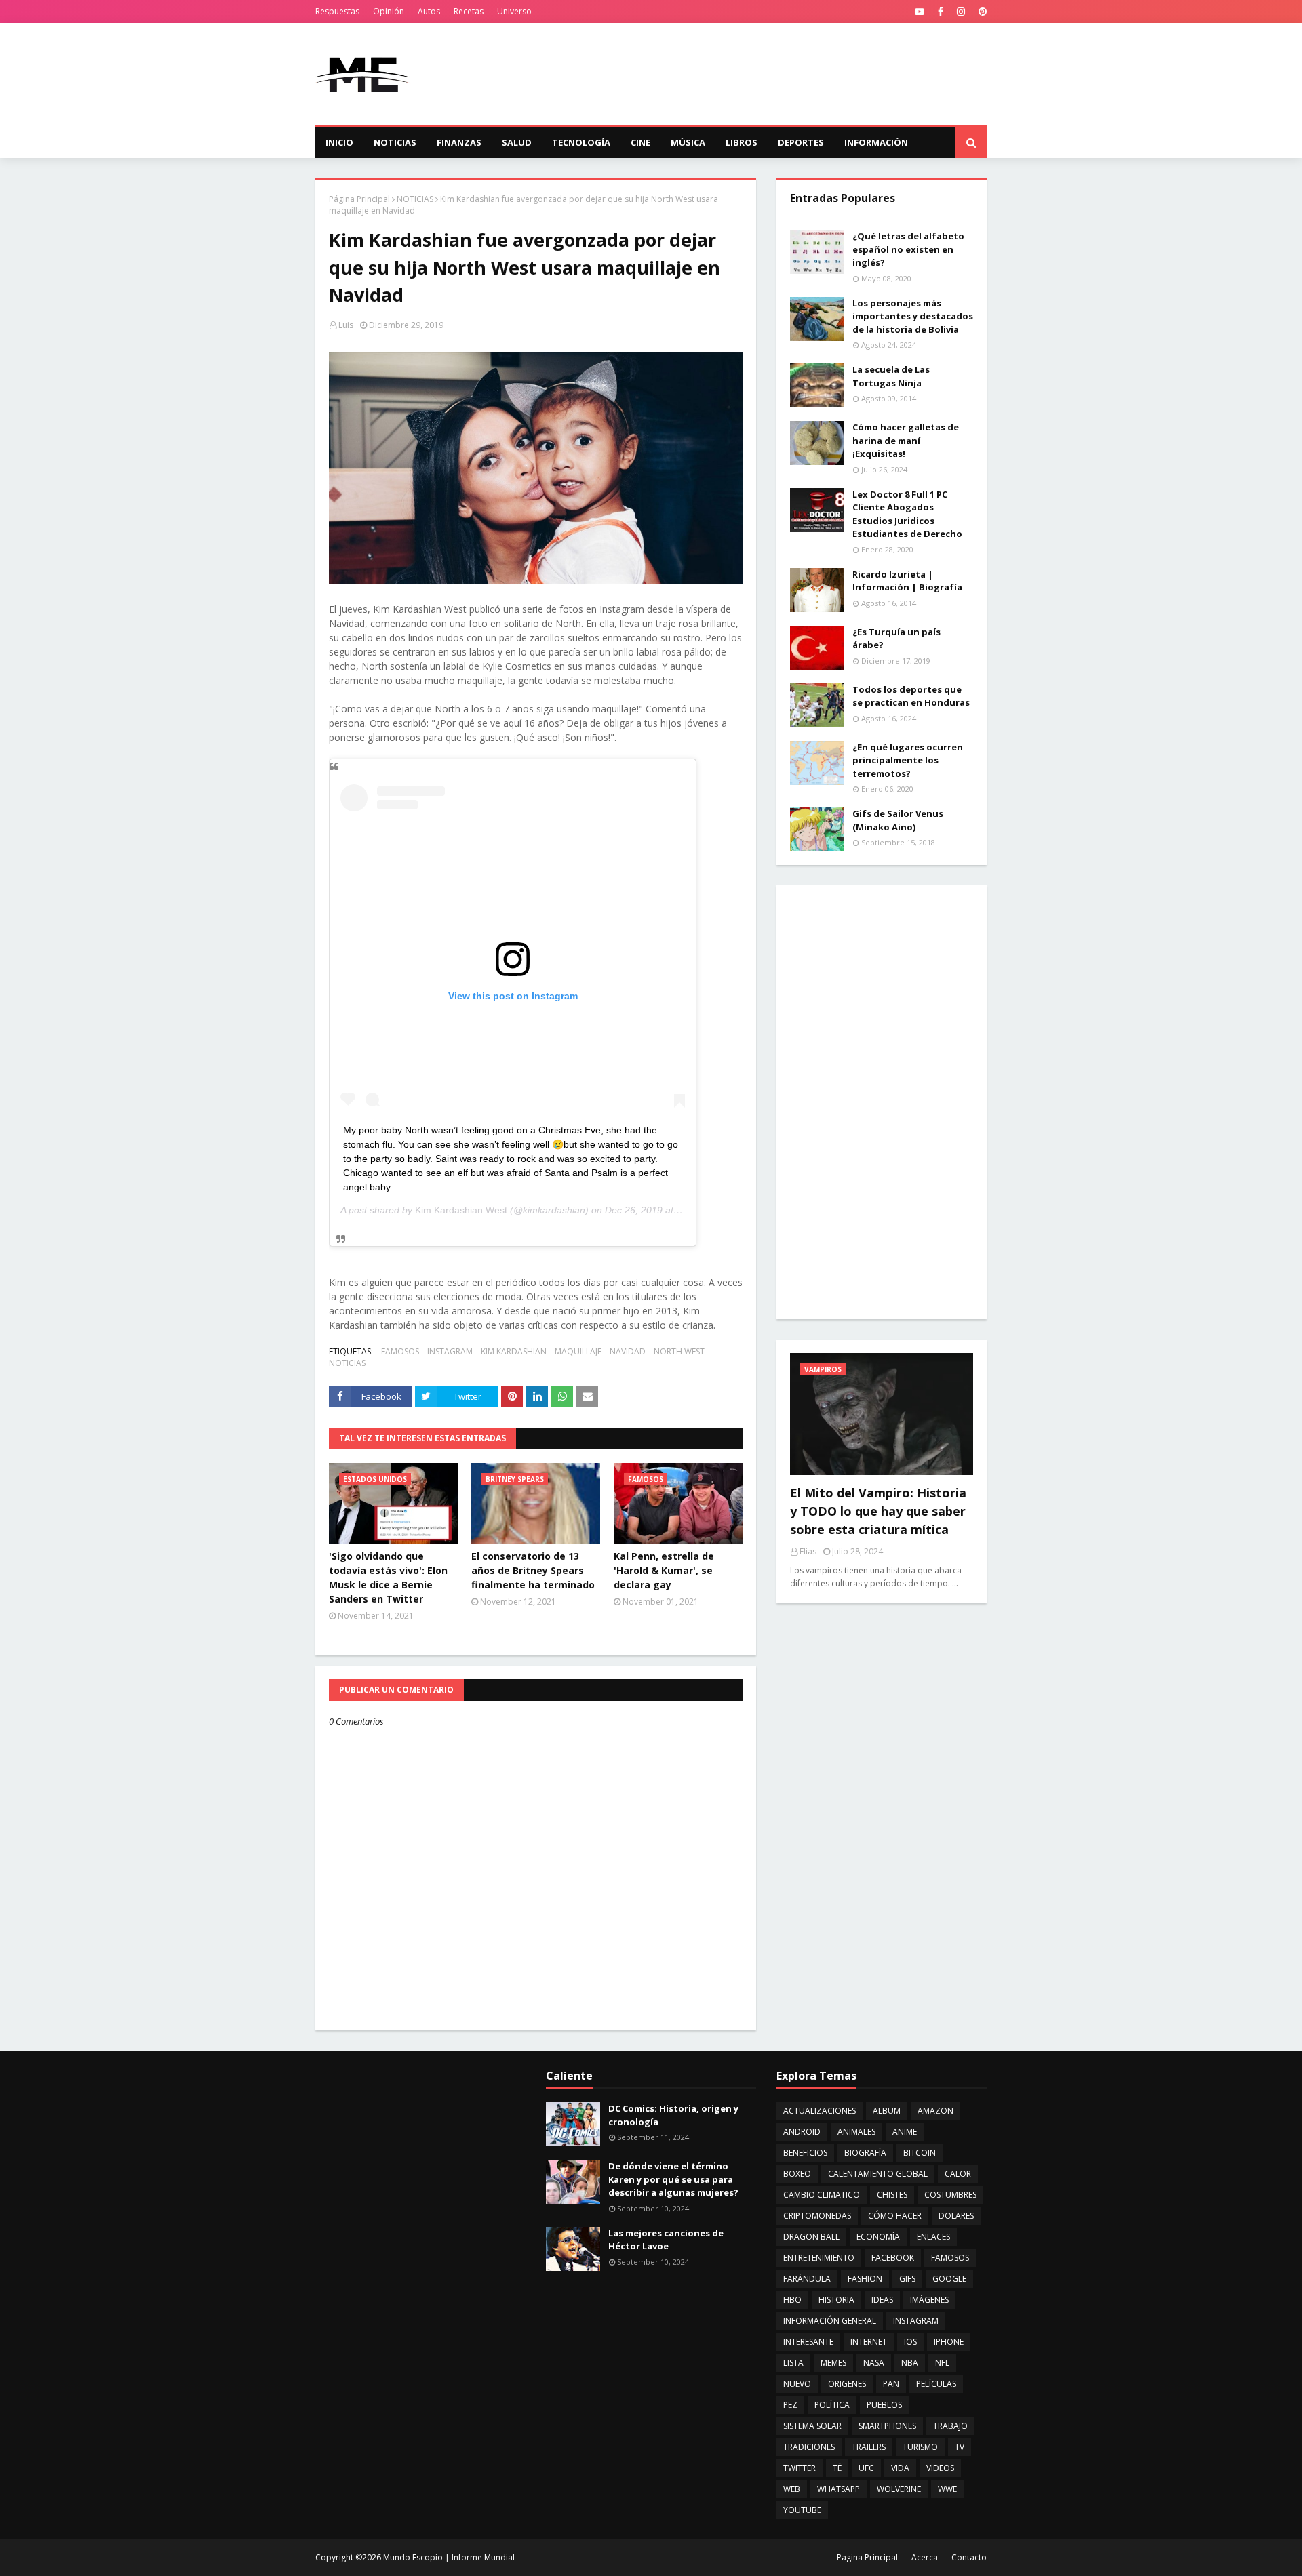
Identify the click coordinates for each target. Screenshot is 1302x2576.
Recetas (469, 11)
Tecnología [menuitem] (581, 142)
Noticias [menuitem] (395, 142)
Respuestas (337, 11)
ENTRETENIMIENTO (819, 2258)
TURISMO (920, 2447)
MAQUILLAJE (578, 1351)
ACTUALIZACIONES (820, 2111)
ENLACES (933, 2237)
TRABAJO (950, 2426)
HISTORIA (836, 2300)
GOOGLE (949, 2279)
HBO (792, 2300)
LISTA (793, 2363)
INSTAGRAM (450, 1351)
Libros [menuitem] (742, 142)
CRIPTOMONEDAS (817, 2216)
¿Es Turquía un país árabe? (896, 639)
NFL (942, 2363)
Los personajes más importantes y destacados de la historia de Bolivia (913, 316)
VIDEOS (940, 2468)
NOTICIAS (415, 199)
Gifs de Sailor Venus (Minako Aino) (898, 820)
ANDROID (802, 2132)
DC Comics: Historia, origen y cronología (673, 2115)
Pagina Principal (867, 2557)
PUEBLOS (884, 2405)
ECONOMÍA (878, 2237)
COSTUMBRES (950, 2195)
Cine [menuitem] (640, 142)
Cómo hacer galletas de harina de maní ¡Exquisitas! (906, 440)
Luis (346, 325)
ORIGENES (847, 2384)
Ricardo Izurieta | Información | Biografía (907, 581)
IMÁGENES (929, 2300)
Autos (429, 11)
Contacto (969, 2557)
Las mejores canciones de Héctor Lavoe (666, 2240)
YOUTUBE (802, 2510)
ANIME (905, 2132)
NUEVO (797, 2384)
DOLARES (956, 2216)
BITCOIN (920, 2153)
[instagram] (961, 12)
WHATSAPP (839, 2489)
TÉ (837, 2468)
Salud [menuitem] (517, 142)
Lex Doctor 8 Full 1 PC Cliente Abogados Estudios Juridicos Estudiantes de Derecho (907, 514)
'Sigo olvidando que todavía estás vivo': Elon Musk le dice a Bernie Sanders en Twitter (388, 1577)
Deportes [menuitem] (801, 142)
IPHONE (949, 2342)
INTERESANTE (808, 2342)
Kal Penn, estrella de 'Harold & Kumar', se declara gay (664, 1570)
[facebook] (941, 12)
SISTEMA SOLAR (812, 2426)
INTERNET (869, 2342)
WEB (792, 2489)
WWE (947, 2489)
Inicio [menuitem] (339, 142)
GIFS (907, 2279)
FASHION (865, 2279)
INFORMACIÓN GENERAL (830, 2321)
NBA (910, 2363)
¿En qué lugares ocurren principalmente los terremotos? (908, 760)
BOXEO (797, 2174)
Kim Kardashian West (461, 1210)
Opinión (389, 11)
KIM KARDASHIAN (514, 1351)
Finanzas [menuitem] (459, 142)
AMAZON (935, 2111)
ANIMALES (856, 2132)
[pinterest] (981, 12)
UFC (866, 2468)
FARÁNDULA (807, 2279)
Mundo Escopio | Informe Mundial (449, 2557)
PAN (891, 2384)
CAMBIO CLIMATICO (822, 2195)
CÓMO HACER (895, 2216)
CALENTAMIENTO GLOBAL (878, 2174)
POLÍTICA (832, 2405)
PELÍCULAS (936, 2384)
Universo (514, 11)
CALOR (958, 2174)
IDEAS (882, 2300)
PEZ (790, 2405)
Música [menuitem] (688, 142)
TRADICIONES (809, 2447)
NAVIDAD (628, 1351)
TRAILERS (869, 2447)
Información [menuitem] (876, 142)
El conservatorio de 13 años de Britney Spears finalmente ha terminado (533, 1570)
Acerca (925, 2557)
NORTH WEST (679, 1351)
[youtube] (920, 12)
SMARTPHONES (887, 2426)
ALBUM (887, 2111)
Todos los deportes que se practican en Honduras (911, 696)
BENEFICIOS (805, 2153)
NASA (874, 2363)
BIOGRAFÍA (865, 2153)
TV (960, 2447)
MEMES (833, 2363)
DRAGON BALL (811, 2237)
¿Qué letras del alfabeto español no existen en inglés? (908, 249)
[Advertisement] (740, 74)
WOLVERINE (899, 2489)
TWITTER (800, 2468)
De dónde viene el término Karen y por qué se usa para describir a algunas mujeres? (673, 2179)
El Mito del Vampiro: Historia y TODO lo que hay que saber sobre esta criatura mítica (878, 1511)
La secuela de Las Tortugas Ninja (891, 376)
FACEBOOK (893, 2258)
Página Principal (359, 199)
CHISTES (892, 2195)
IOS (910, 2342)
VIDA (900, 2468)
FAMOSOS (400, 1351)
